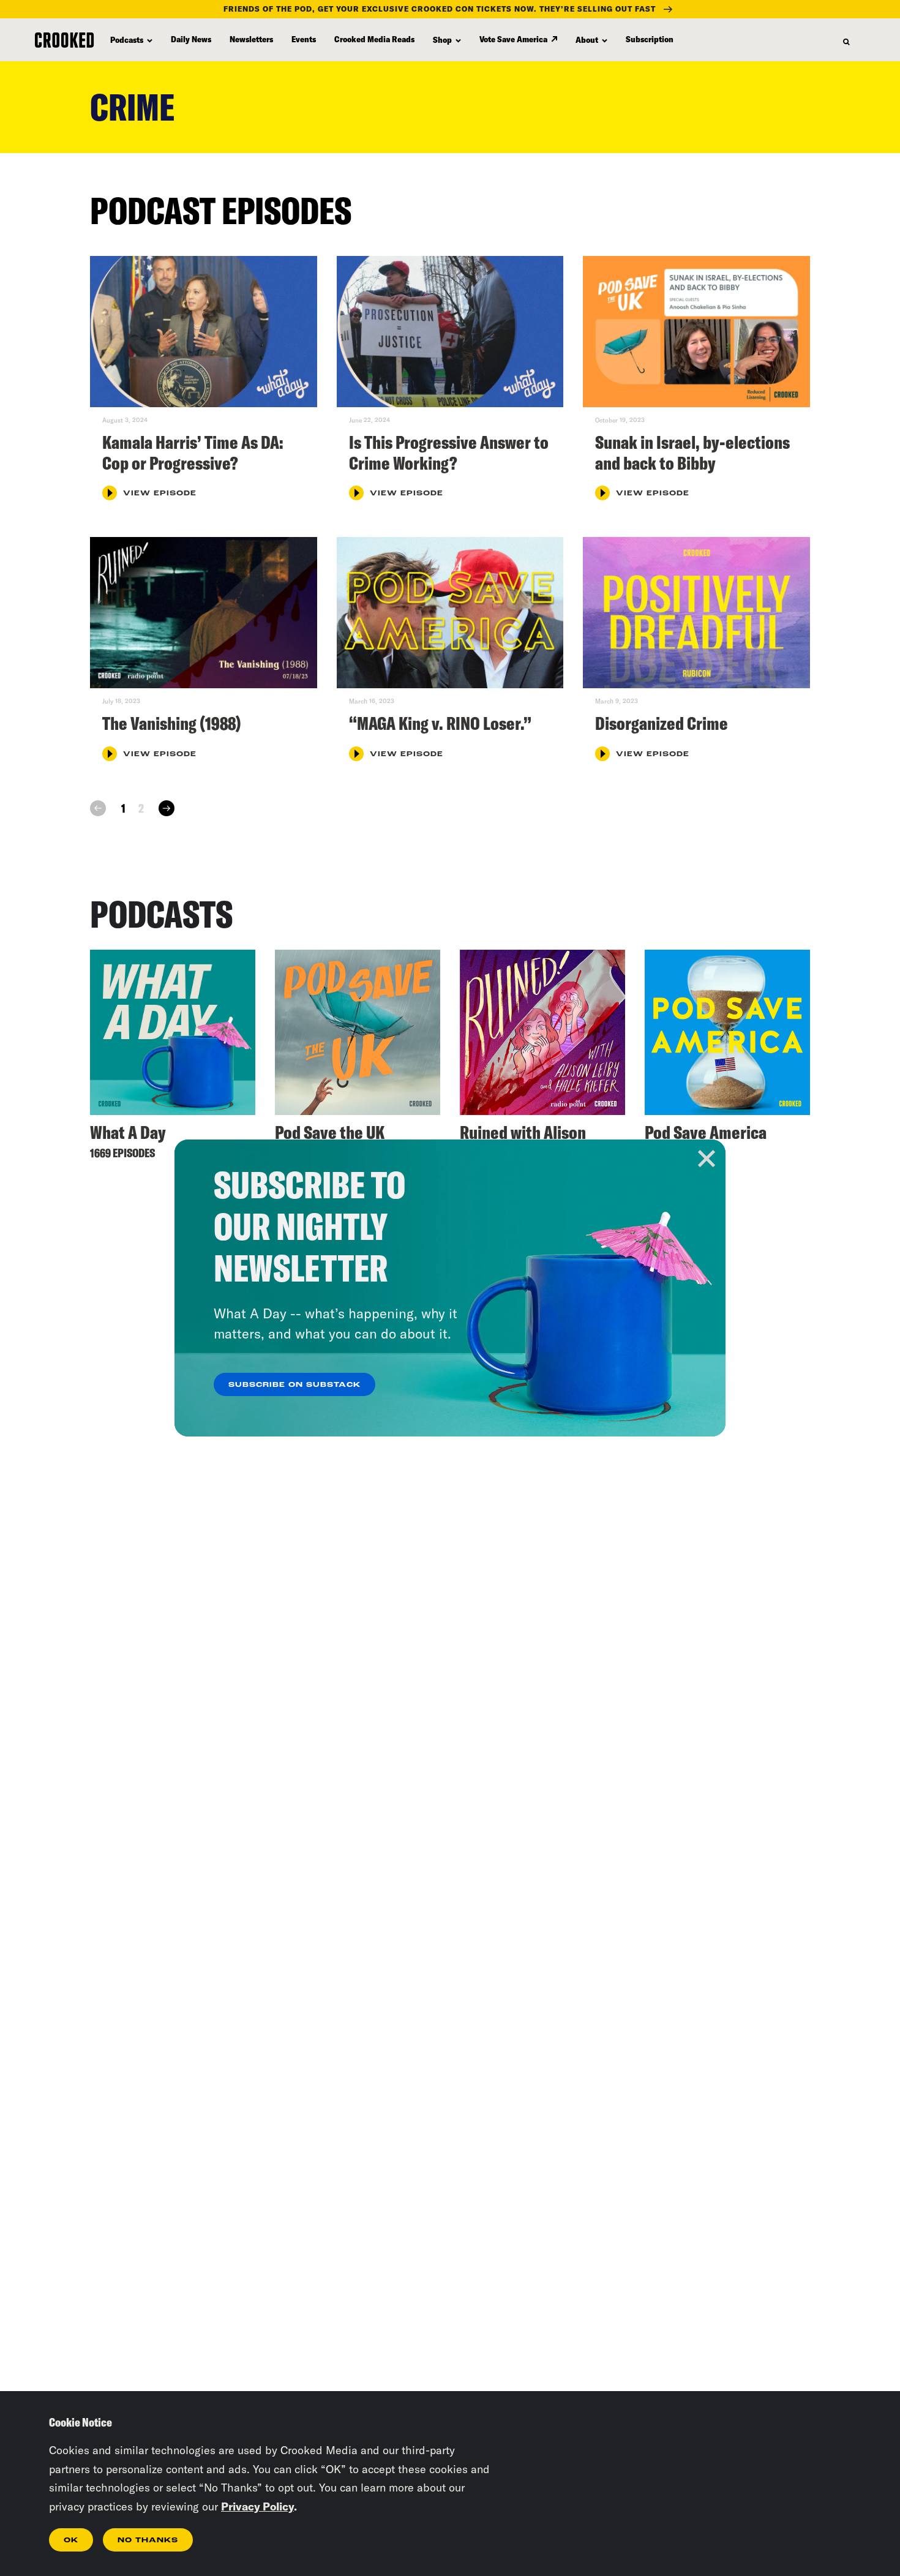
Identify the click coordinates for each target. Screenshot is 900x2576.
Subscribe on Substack (294, 1385)
